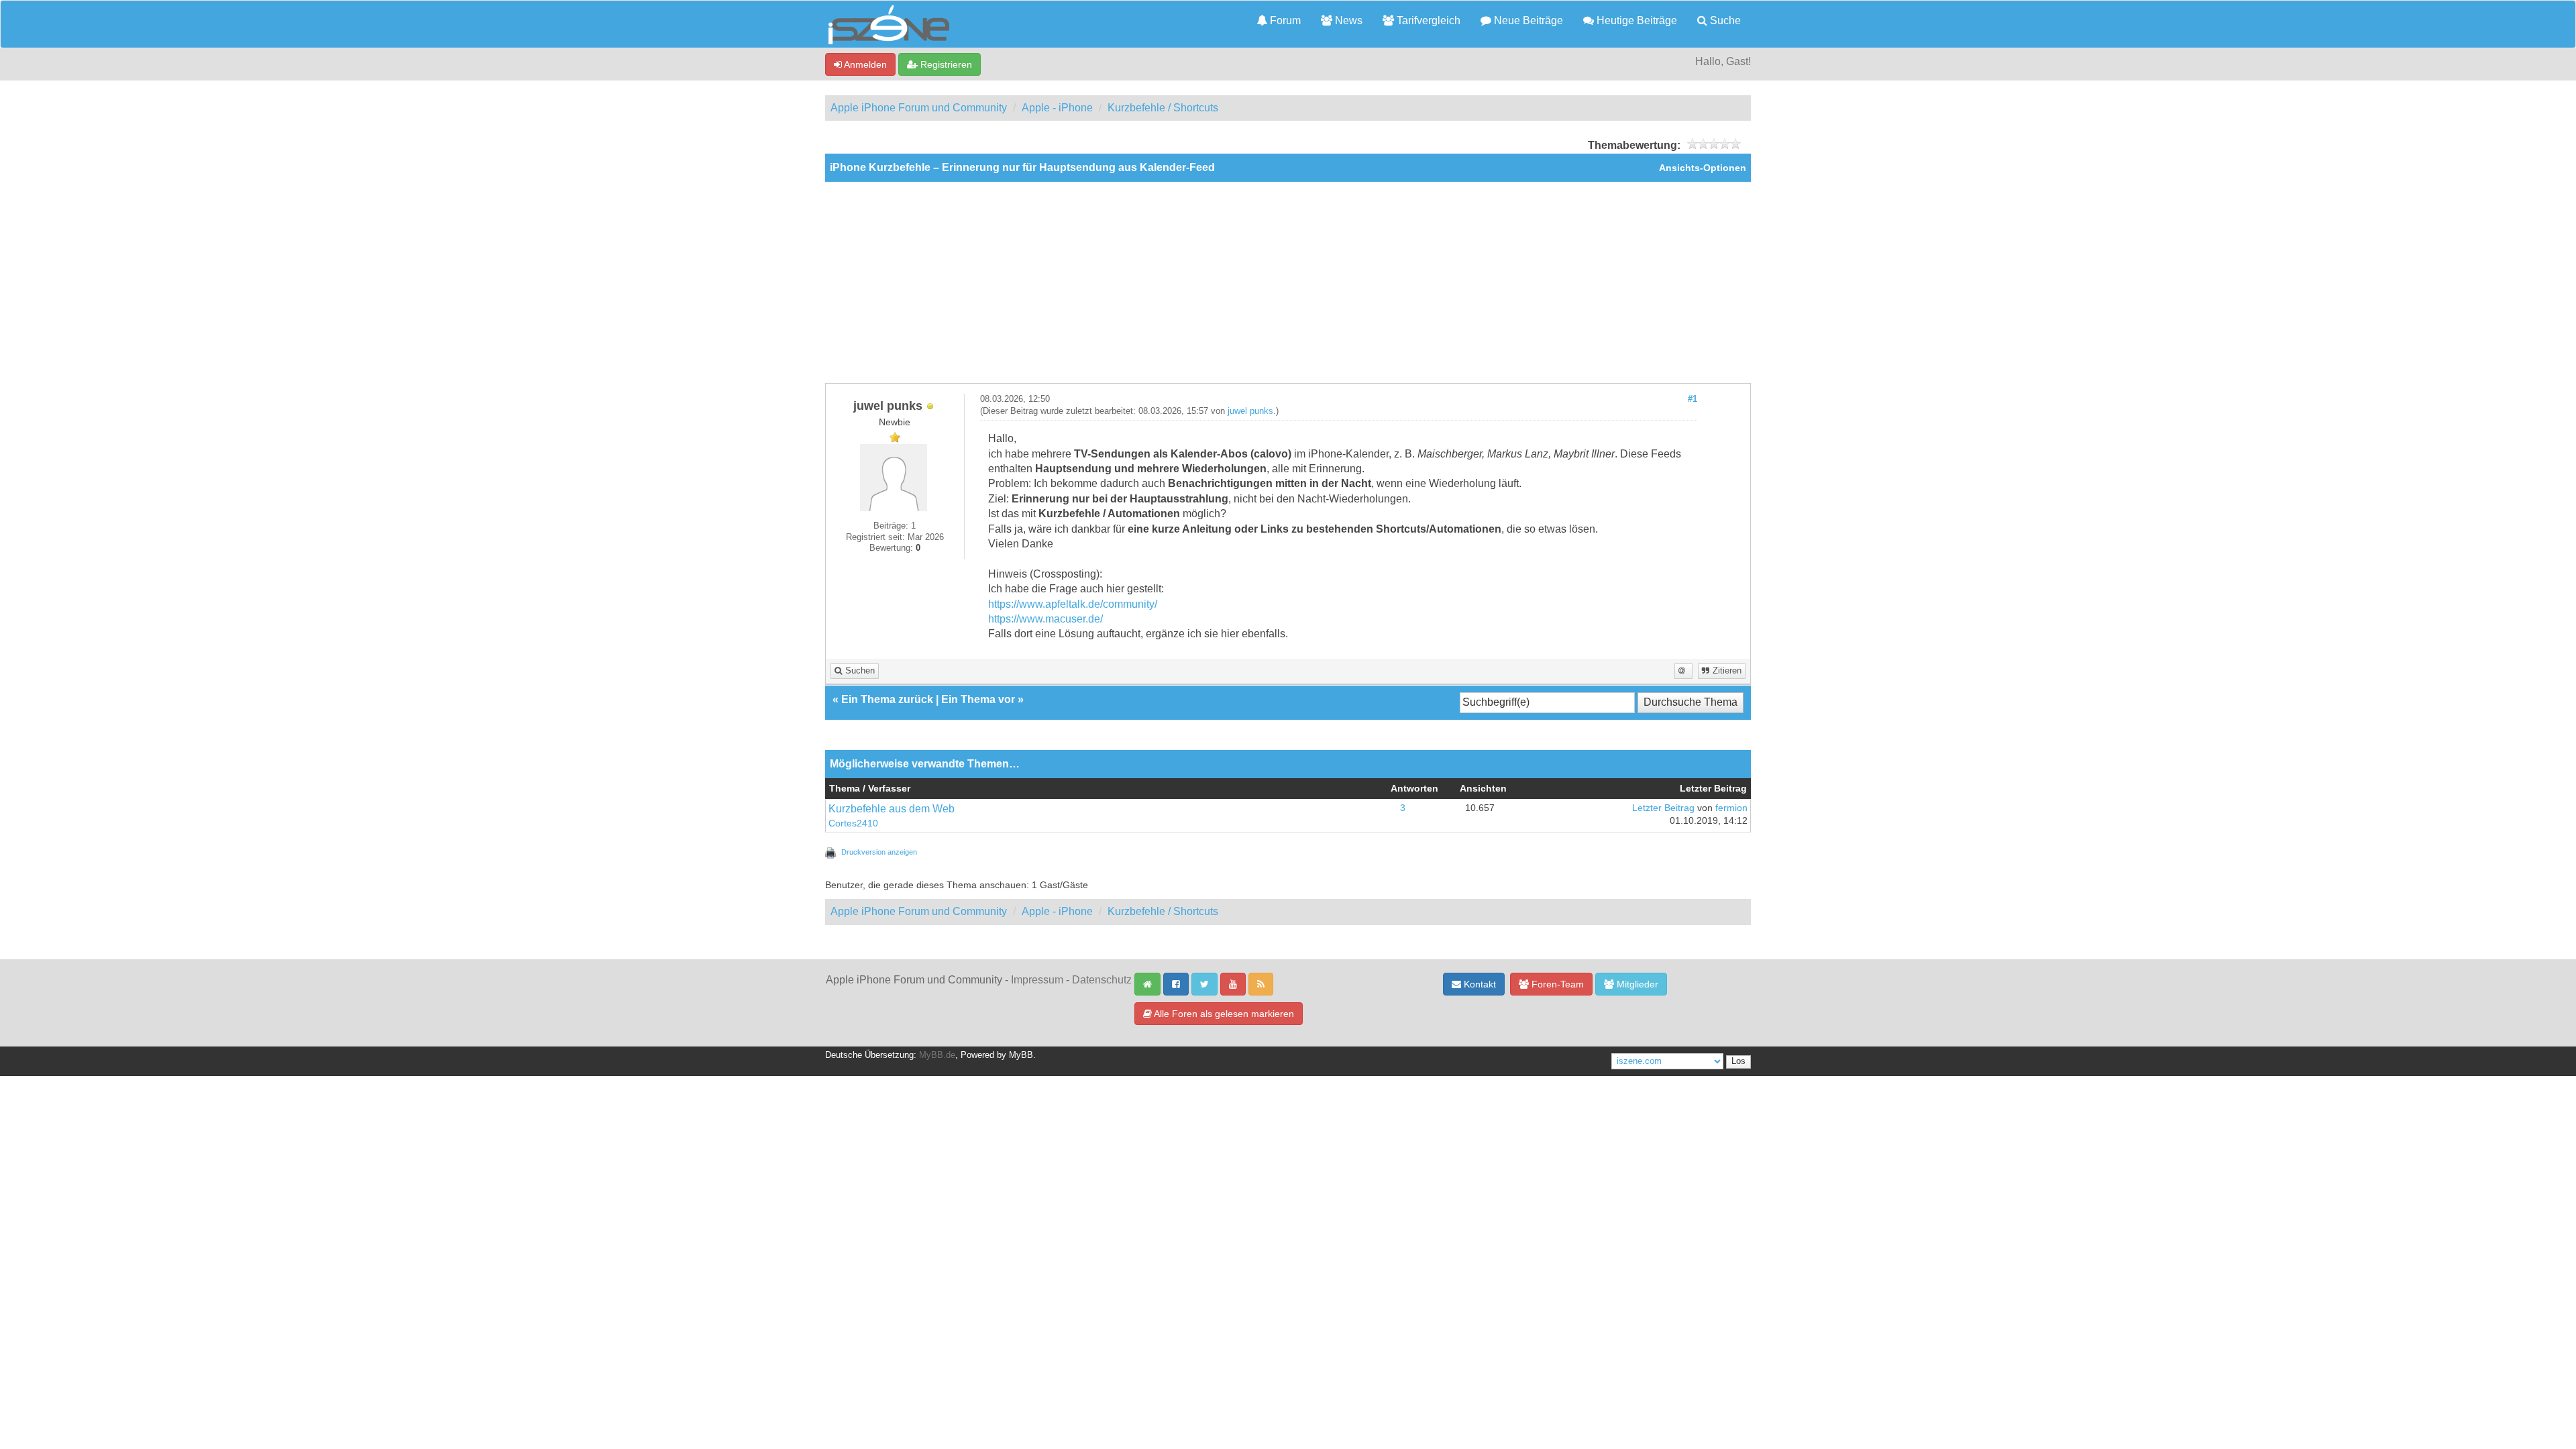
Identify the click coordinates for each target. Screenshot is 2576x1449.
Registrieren (945, 64)
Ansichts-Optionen (1703, 168)
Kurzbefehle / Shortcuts (1163, 108)
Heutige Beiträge (1635, 20)
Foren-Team (1556, 984)
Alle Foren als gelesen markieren (1223, 1014)
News (1347, 20)
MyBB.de (937, 1055)
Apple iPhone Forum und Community (919, 108)
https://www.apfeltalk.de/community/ (1073, 604)
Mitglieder (1636, 984)
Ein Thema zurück (887, 699)
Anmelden (864, 64)
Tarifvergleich (1427, 20)
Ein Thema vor (978, 699)
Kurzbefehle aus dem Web (892, 809)
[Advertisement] (1288, 282)
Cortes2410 (853, 823)
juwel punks (1250, 411)
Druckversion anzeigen (879, 852)
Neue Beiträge (1527, 20)
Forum (1284, 20)
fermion (1731, 808)
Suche (1724, 20)
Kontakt (1479, 984)
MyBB (1021, 1055)
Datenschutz (1102, 980)
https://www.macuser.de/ (1045, 619)
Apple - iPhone (1057, 108)
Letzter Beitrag (1663, 808)
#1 (1693, 399)
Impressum (1037, 980)
